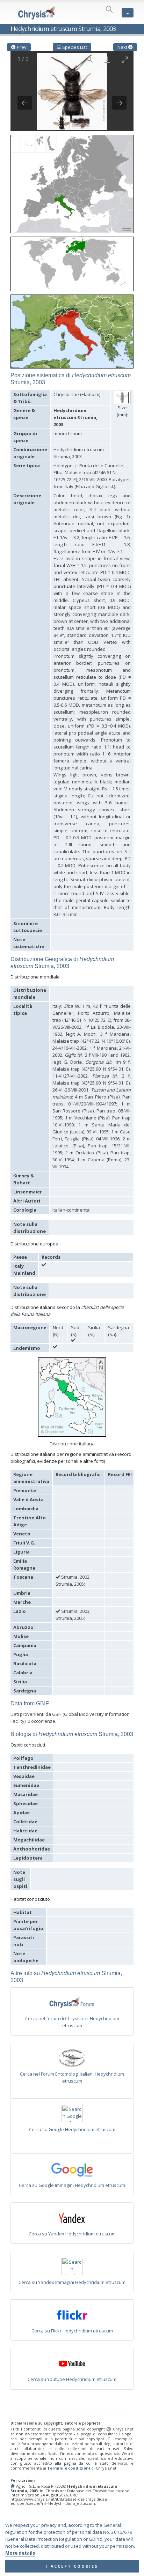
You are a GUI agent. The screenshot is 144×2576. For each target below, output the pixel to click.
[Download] (107, 59)
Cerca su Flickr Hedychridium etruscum (72, 2331)
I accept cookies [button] (72, 2566)
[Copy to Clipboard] (13, 2486)
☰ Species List (72, 47)
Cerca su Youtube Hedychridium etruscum (72, 2379)
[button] (72, 181)
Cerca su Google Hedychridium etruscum (72, 2129)
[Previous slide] (25, 103)
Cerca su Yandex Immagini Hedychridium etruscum (72, 2282)
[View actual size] (90, 59)
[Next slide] (119, 103)
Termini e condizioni (69, 2468)
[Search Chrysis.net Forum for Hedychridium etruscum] (72, 2004)
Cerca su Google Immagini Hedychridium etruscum (72, 2185)
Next (123, 47)
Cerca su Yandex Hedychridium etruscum (72, 2234)
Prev (21, 47)
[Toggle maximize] (125, 59)
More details (20, 2553)
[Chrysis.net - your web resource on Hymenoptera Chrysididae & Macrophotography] (37, 13)
